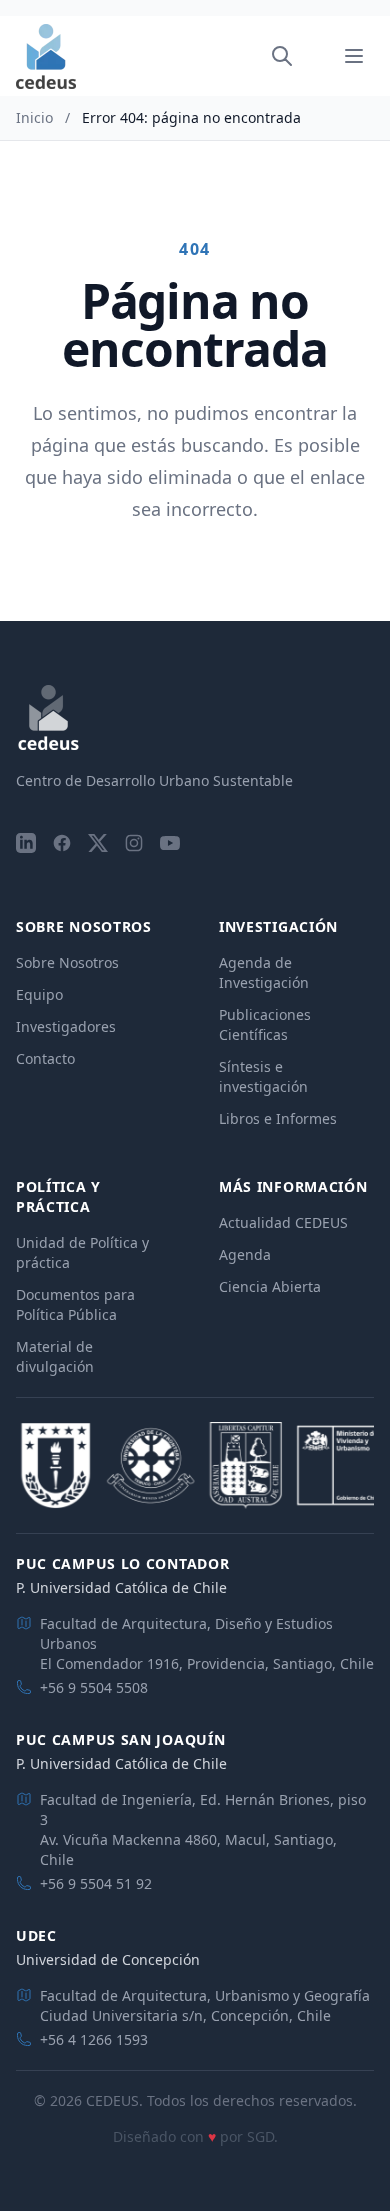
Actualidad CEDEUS (283, 1222)
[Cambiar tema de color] (310, 56)
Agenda (245, 1254)
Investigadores (66, 1026)
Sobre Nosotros (67, 962)
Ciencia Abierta (270, 1286)
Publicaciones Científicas (265, 1024)
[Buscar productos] (282, 56)
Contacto (45, 1058)
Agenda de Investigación (264, 972)
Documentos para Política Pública (75, 1304)
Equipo (39, 994)
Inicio (34, 117)
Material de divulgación (55, 1356)
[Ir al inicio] (46, 56)
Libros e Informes (278, 1118)
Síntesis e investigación (263, 1076)
